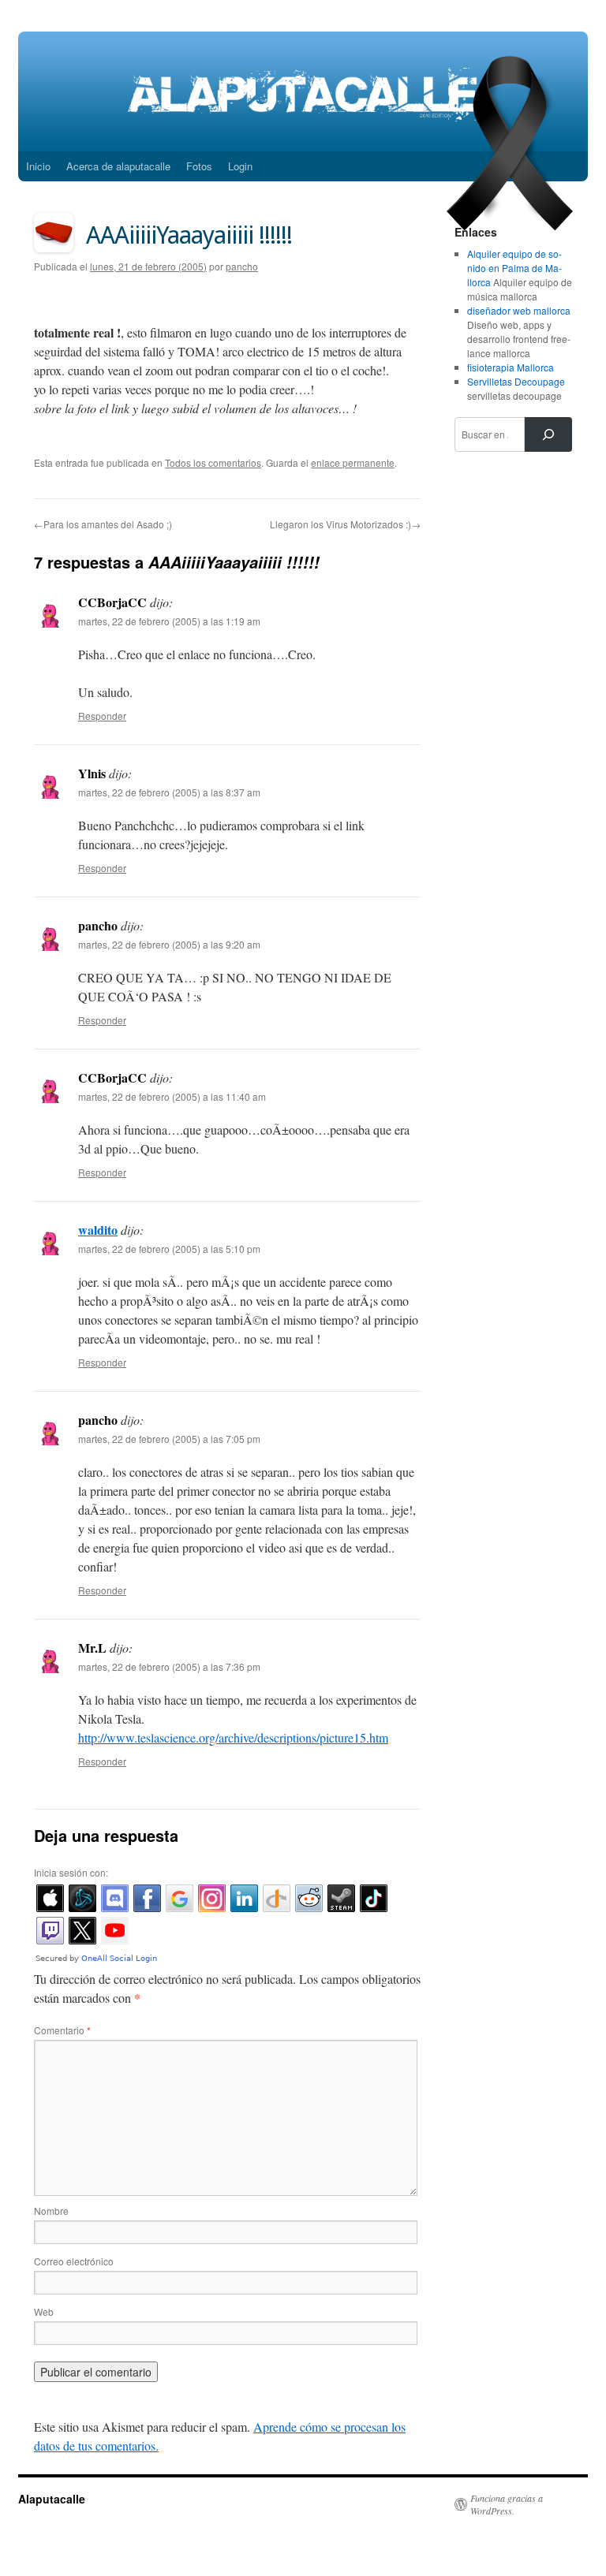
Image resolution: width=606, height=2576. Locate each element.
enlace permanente (353, 462)
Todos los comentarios (213, 462)
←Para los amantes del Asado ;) (103, 524)
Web (44, 2311)
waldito (98, 1230)
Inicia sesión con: (71, 1872)
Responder (102, 716)
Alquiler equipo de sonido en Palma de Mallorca (514, 268)
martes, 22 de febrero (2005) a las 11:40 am (172, 1096)
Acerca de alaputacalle (118, 166)
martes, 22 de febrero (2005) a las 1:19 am (169, 621)
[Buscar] (548, 434)
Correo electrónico (74, 2261)
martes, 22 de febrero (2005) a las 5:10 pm (169, 1249)
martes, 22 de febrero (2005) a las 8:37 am (169, 792)
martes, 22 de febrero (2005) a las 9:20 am (169, 944)
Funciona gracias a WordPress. (507, 2504)
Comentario (62, 2030)
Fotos (199, 166)
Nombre (51, 2211)
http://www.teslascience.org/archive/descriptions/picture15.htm (233, 1737)
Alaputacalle (52, 2499)
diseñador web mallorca (519, 310)
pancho (242, 266)
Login (240, 166)
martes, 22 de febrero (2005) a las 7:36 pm (169, 1666)
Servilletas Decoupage (516, 381)
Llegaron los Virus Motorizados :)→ (345, 524)
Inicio (38, 166)
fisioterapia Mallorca (511, 367)
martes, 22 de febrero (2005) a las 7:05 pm (169, 1439)
